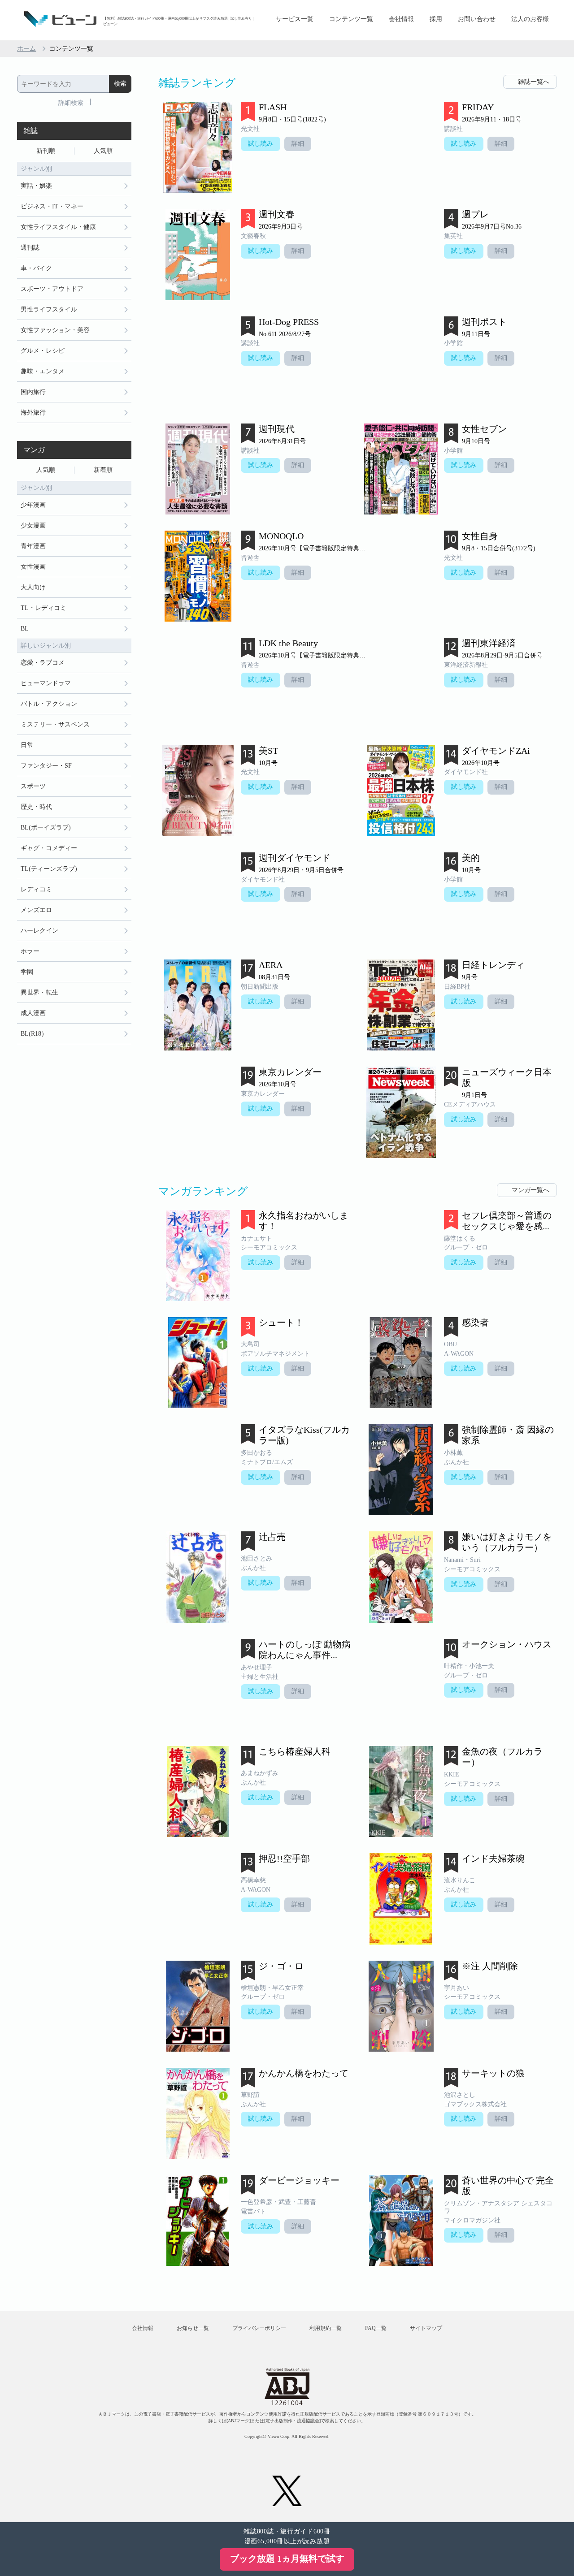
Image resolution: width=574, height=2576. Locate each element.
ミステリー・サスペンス (55, 724)
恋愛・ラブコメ (43, 663)
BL (25, 629)
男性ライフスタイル (49, 309)
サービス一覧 (295, 19)
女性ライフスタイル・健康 (58, 227)
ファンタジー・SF (46, 766)
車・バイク (36, 268)
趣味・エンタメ (43, 371)
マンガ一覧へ (531, 1190)
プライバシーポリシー (259, 2328)
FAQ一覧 (376, 2328)
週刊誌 (30, 248)
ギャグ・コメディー (49, 848)
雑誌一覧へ (534, 82)
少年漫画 (33, 505)
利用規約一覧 (326, 2328)
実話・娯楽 (36, 186)
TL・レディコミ (43, 608)
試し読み (261, 144)
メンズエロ (36, 910)
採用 (436, 19)
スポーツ (33, 786)
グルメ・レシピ (43, 351)
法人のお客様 (530, 19)
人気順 (103, 151)
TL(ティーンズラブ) (49, 869)
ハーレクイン (39, 931)
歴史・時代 (36, 807)
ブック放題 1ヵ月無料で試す (287, 2559)
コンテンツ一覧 (351, 19)
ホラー (30, 951)
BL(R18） (34, 1034)
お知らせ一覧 (193, 2328)
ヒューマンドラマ (46, 683)
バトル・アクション (49, 704)
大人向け (33, 587)
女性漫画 (33, 567)
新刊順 (46, 151)
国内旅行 (33, 392)
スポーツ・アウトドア (52, 289)
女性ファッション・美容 (55, 330)
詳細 (298, 144)
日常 (27, 745)
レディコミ (36, 889)
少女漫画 (33, 525)
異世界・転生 (39, 992)
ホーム (26, 49)
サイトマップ (426, 2328)
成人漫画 (33, 1013)
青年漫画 (33, 546)
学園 (27, 972)
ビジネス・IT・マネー (52, 206)
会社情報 (401, 19)
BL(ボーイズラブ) (46, 828)
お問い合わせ (477, 19)
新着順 (103, 470)
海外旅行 (33, 413)
